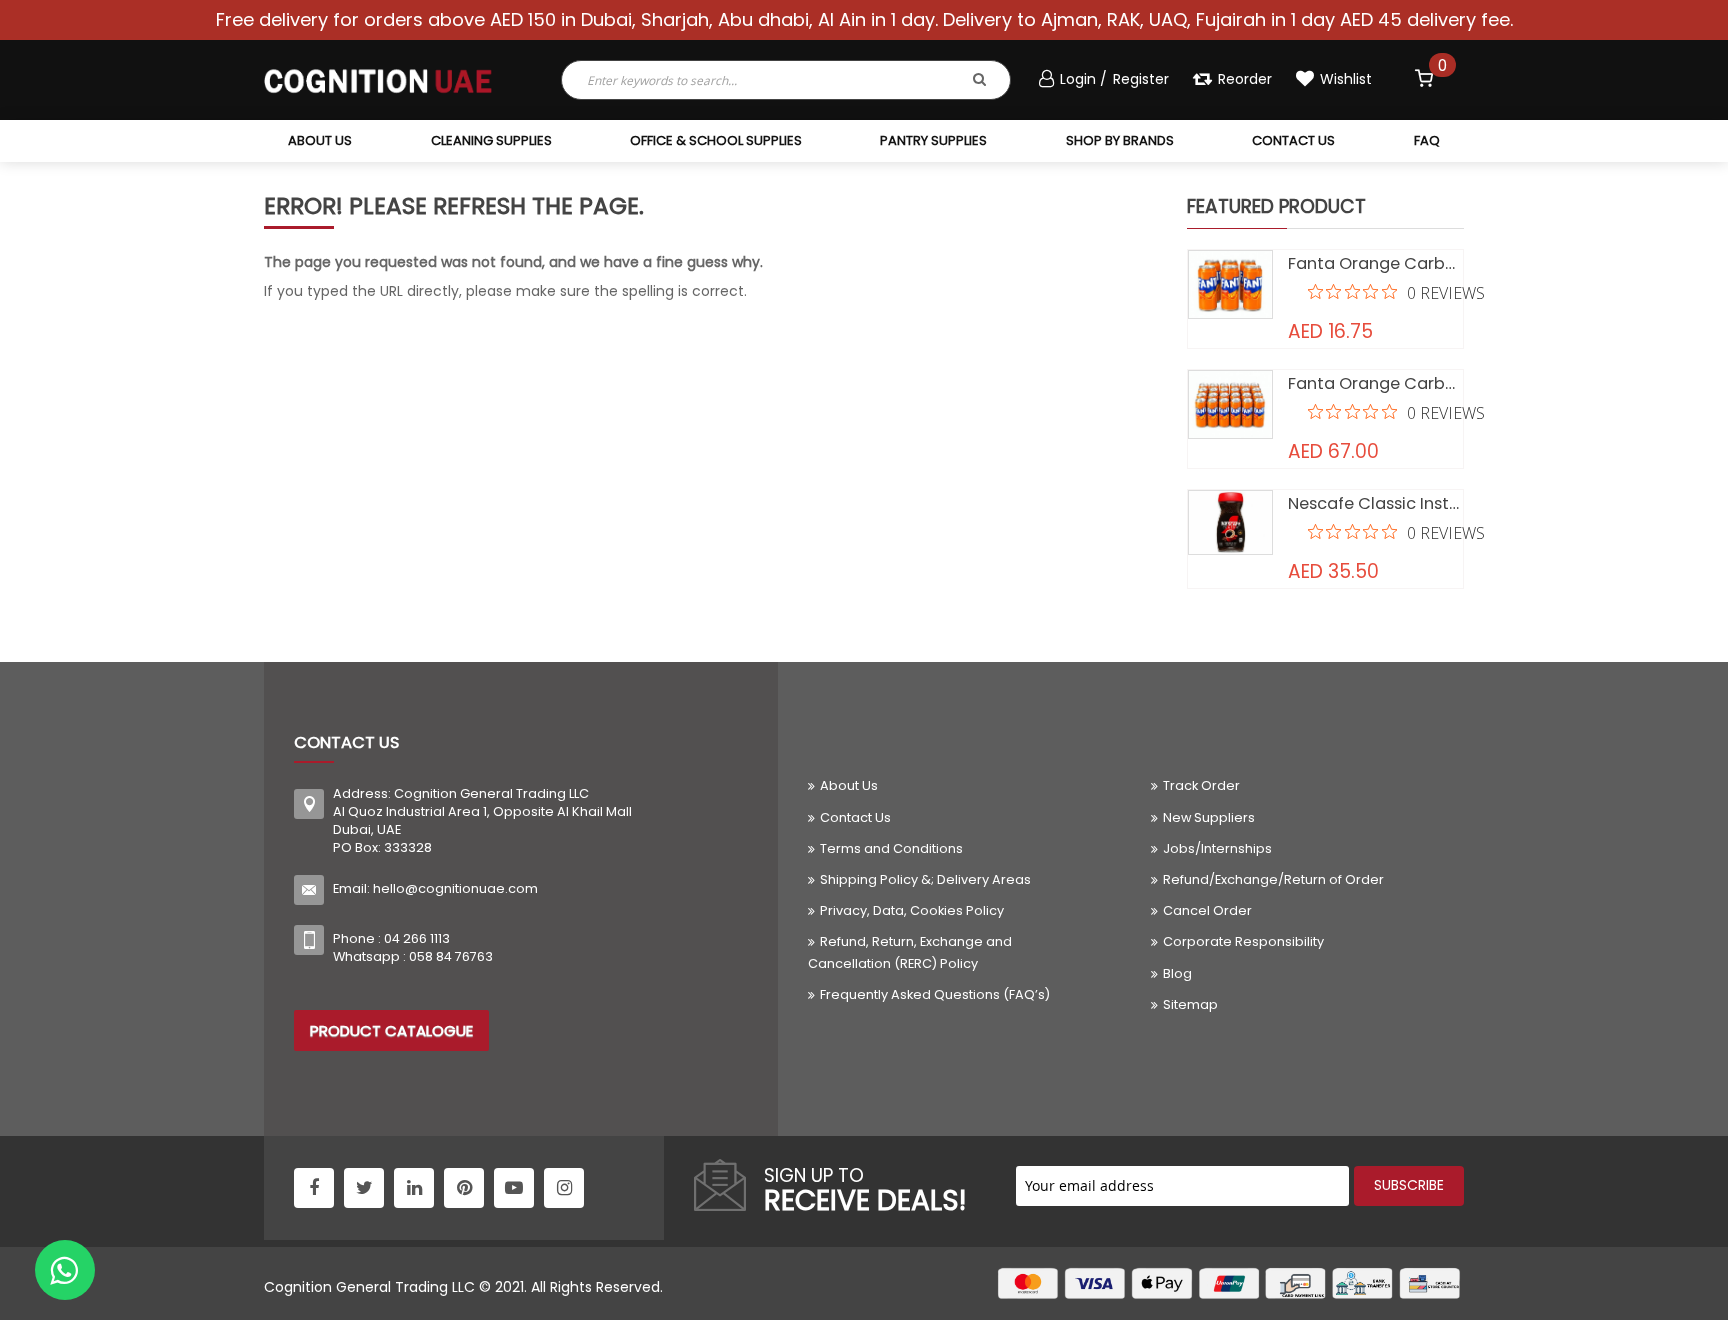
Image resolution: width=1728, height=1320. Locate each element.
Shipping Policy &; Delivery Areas (925, 879)
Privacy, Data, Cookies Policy (912, 910)
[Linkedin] (414, 1188)
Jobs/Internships (1217, 848)
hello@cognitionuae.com (455, 888)
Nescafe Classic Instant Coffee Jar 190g (1376, 503)
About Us (849, 785)
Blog (1177, 973)
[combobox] (737, 80)
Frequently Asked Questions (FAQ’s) (935, 994)
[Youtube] (514, 1188)
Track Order (1201, 785)
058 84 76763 (451, 956)
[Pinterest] (464, 1188)
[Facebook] (314, 1188)
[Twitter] (364, 1188)
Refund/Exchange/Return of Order (1273, 879)
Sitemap (1190, 1004)
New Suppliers (1209, 817)
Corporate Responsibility (1243, 941)
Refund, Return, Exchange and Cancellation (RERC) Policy (910, 952)
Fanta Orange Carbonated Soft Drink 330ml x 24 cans (1376, 383)
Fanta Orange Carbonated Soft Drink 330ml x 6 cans (1376, 263)
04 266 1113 (417, 938)
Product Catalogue (391, 1030)
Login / (1085, 79)
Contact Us (855, 817)
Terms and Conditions (891, 848)
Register (1141, 79)
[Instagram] (564, 1188)
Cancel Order (1207, 910)
